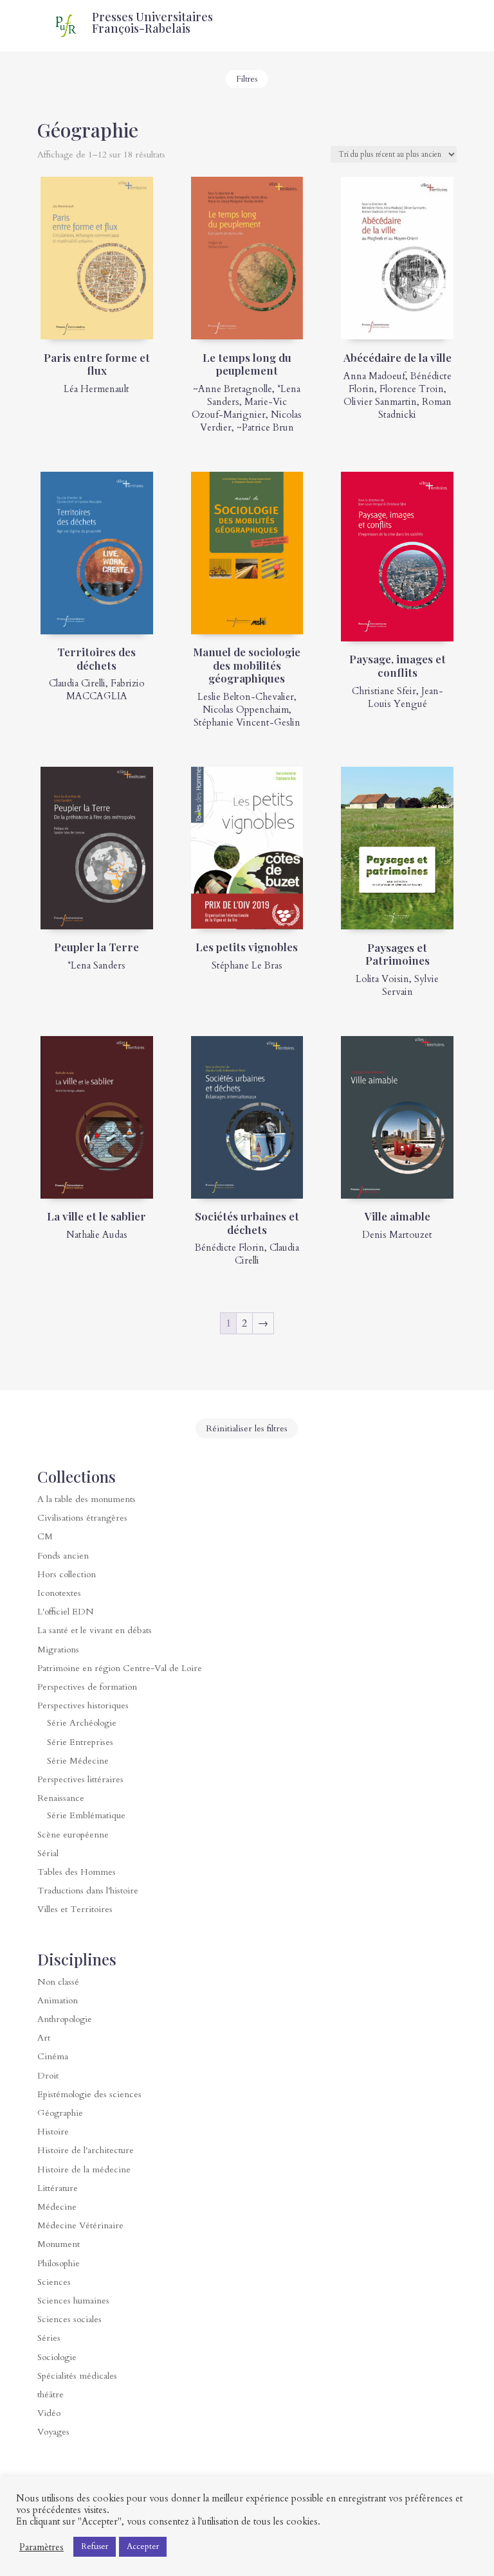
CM (45, 1536)
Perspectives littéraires (80, 1779)
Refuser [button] (95, 2546)
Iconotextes (59, 1593)
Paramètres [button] (41, 2547)
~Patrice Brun (265, 427)
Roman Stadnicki (415, 408)
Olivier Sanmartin (380, 402)
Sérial (48, 1853)
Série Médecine (78, 1761)
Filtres (247, 79)
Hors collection (67, 1574)
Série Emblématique (86, 1815)
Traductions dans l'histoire (88, 1891)
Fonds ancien (63, 1556)
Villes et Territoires (75, 1909)
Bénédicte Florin (230, 1248)
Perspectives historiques (83, 1705)
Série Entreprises (80, 1742)
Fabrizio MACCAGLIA (105, 690)
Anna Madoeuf (374, 376)
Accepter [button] (143, 2546)
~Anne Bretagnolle (233, 389)
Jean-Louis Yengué (406, 697)
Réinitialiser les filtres (247, 1428)
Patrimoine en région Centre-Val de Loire (120, 1668)
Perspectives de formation (87, 1687)
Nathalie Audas (97, 1235)
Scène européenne (73, 1835)
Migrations (58, 1650)
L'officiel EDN (66, 1612)
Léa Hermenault (96, 389)
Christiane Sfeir (384, 691)
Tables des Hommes (77, 1872)
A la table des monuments (87, 1499)
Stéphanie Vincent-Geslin (247, 722)
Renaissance (61, 1798)
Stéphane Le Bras (247, 965)
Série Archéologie (82, 1723)
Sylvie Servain (411, 985)
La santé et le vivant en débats (95, 1630)
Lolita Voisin (382, 979)
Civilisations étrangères (82, 1518)
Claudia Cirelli (77, 683)
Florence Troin (412, 389)
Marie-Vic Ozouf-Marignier (239, 408)
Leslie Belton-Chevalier (246, 697)
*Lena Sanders (96, 965)
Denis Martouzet (397, 1235)
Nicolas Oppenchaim (246, 710)
